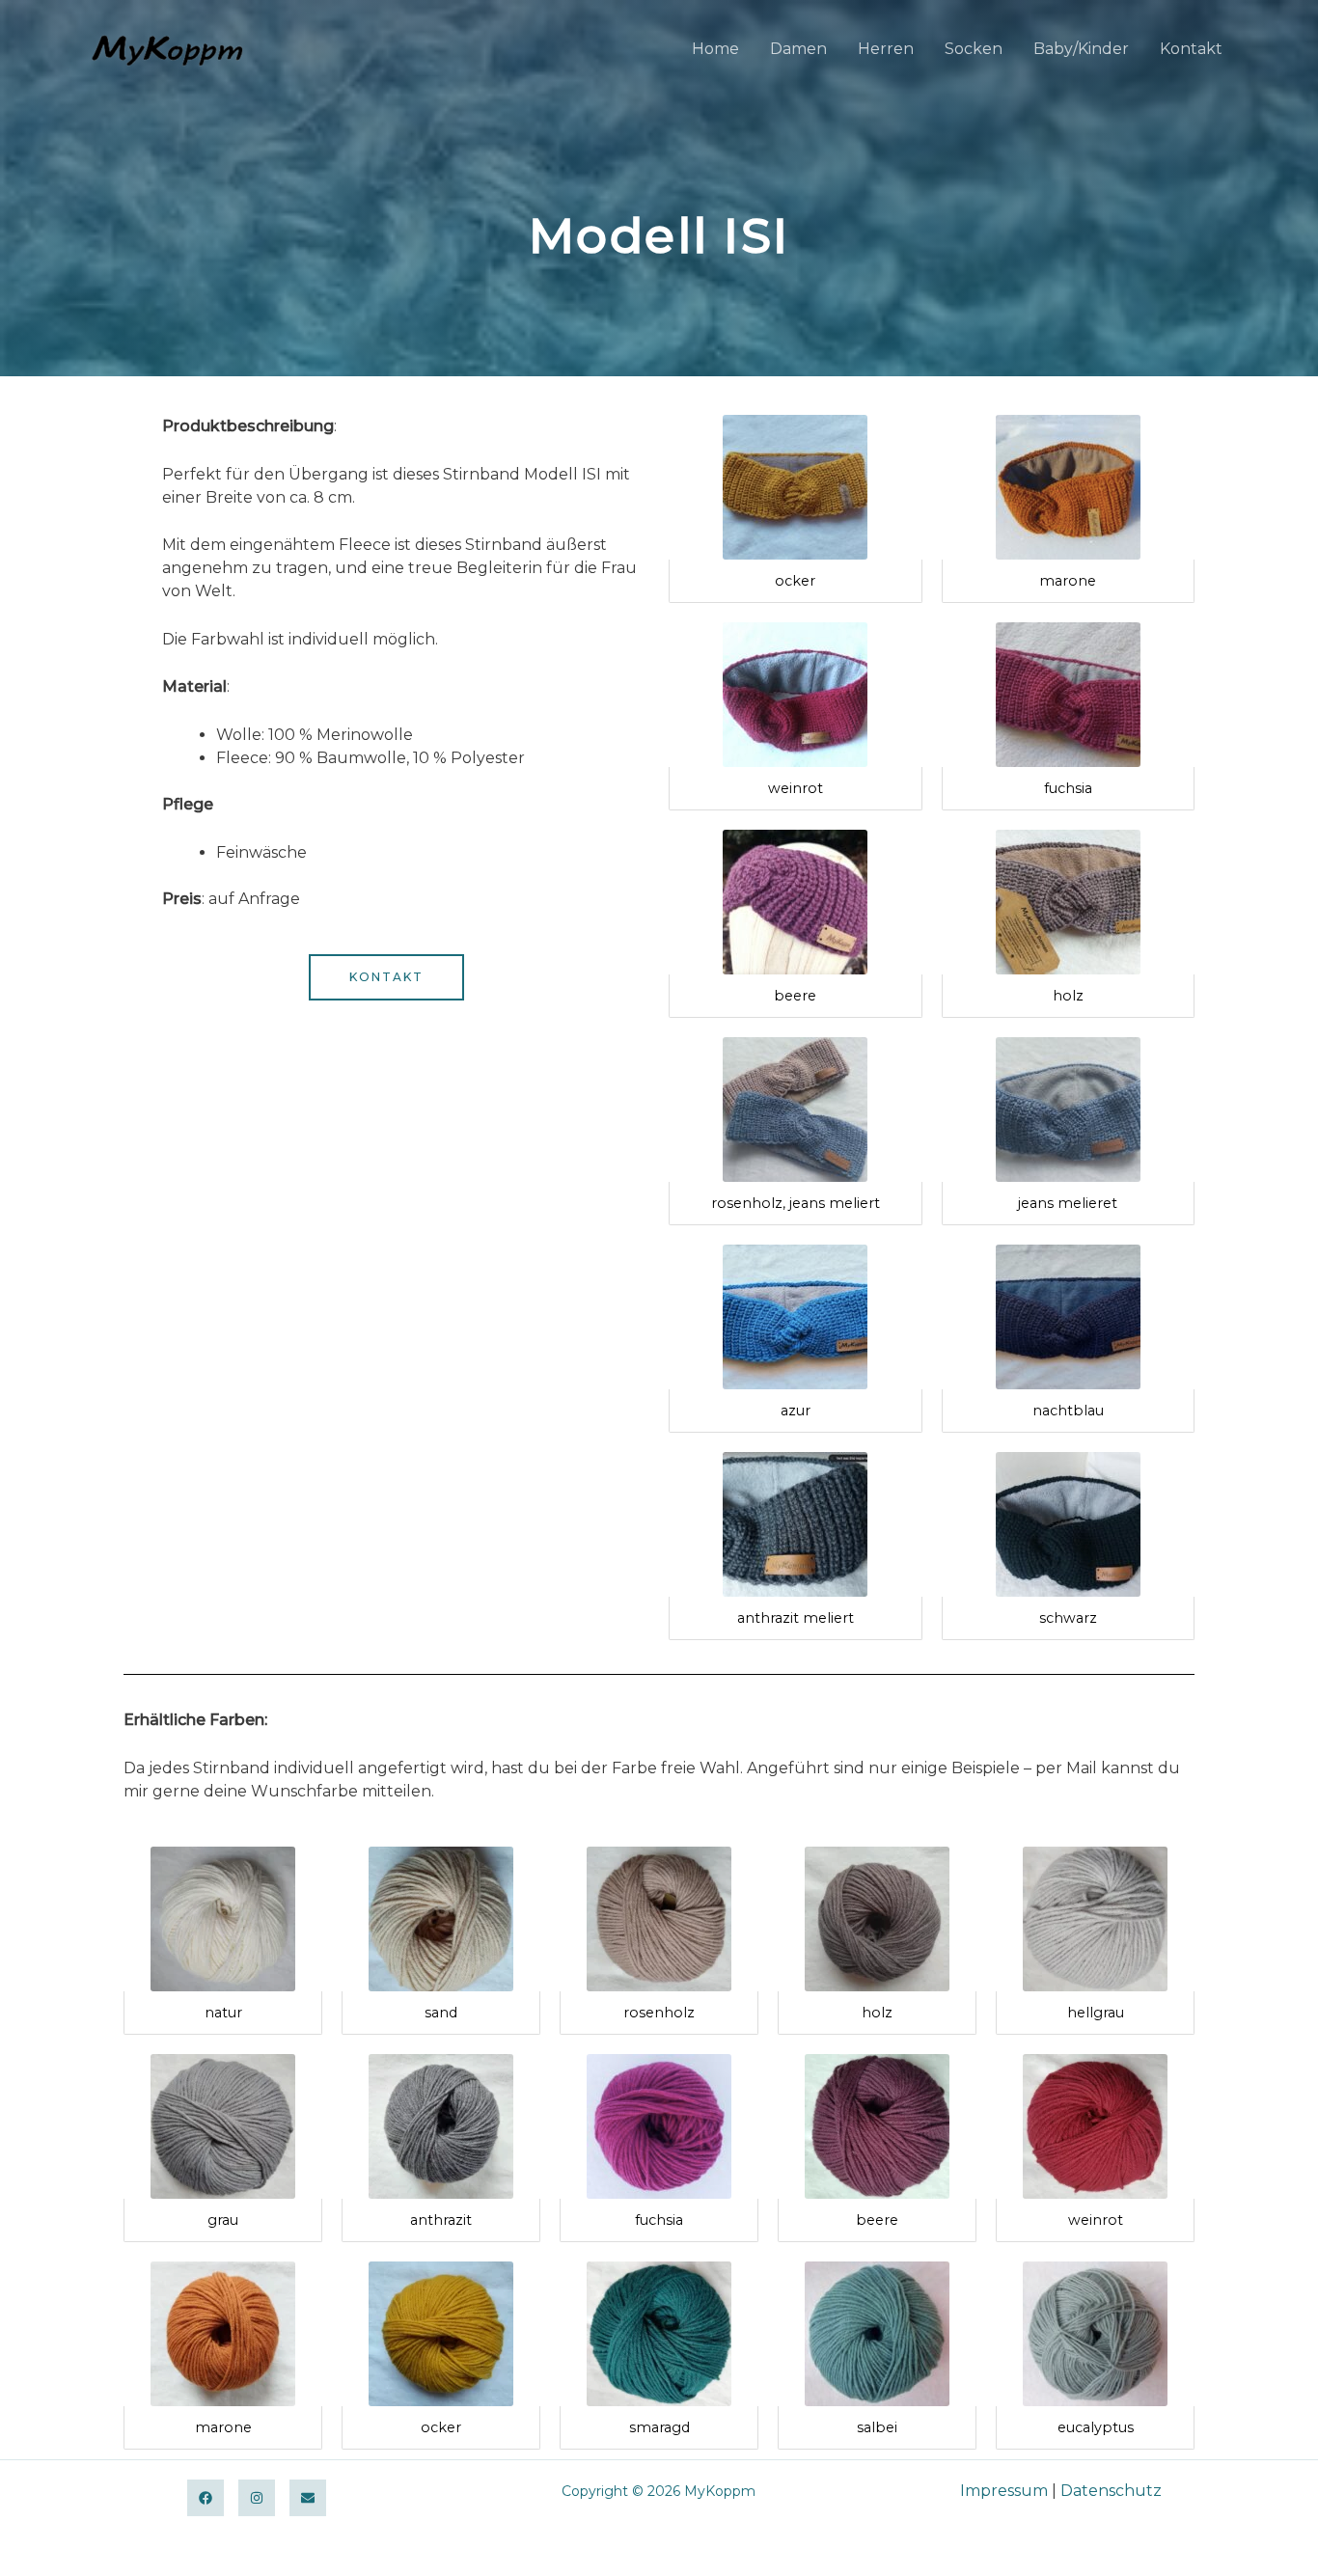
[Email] (308, 2498)
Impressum (1004, 2491)
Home (715, 49)
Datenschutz (1111, 2491)
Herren (886, 49)
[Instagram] (257, 2498)
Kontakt (1191, 49)
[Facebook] (206, 2498)
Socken (974, 49)
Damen (798, 49)
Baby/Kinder (1081, 49)
